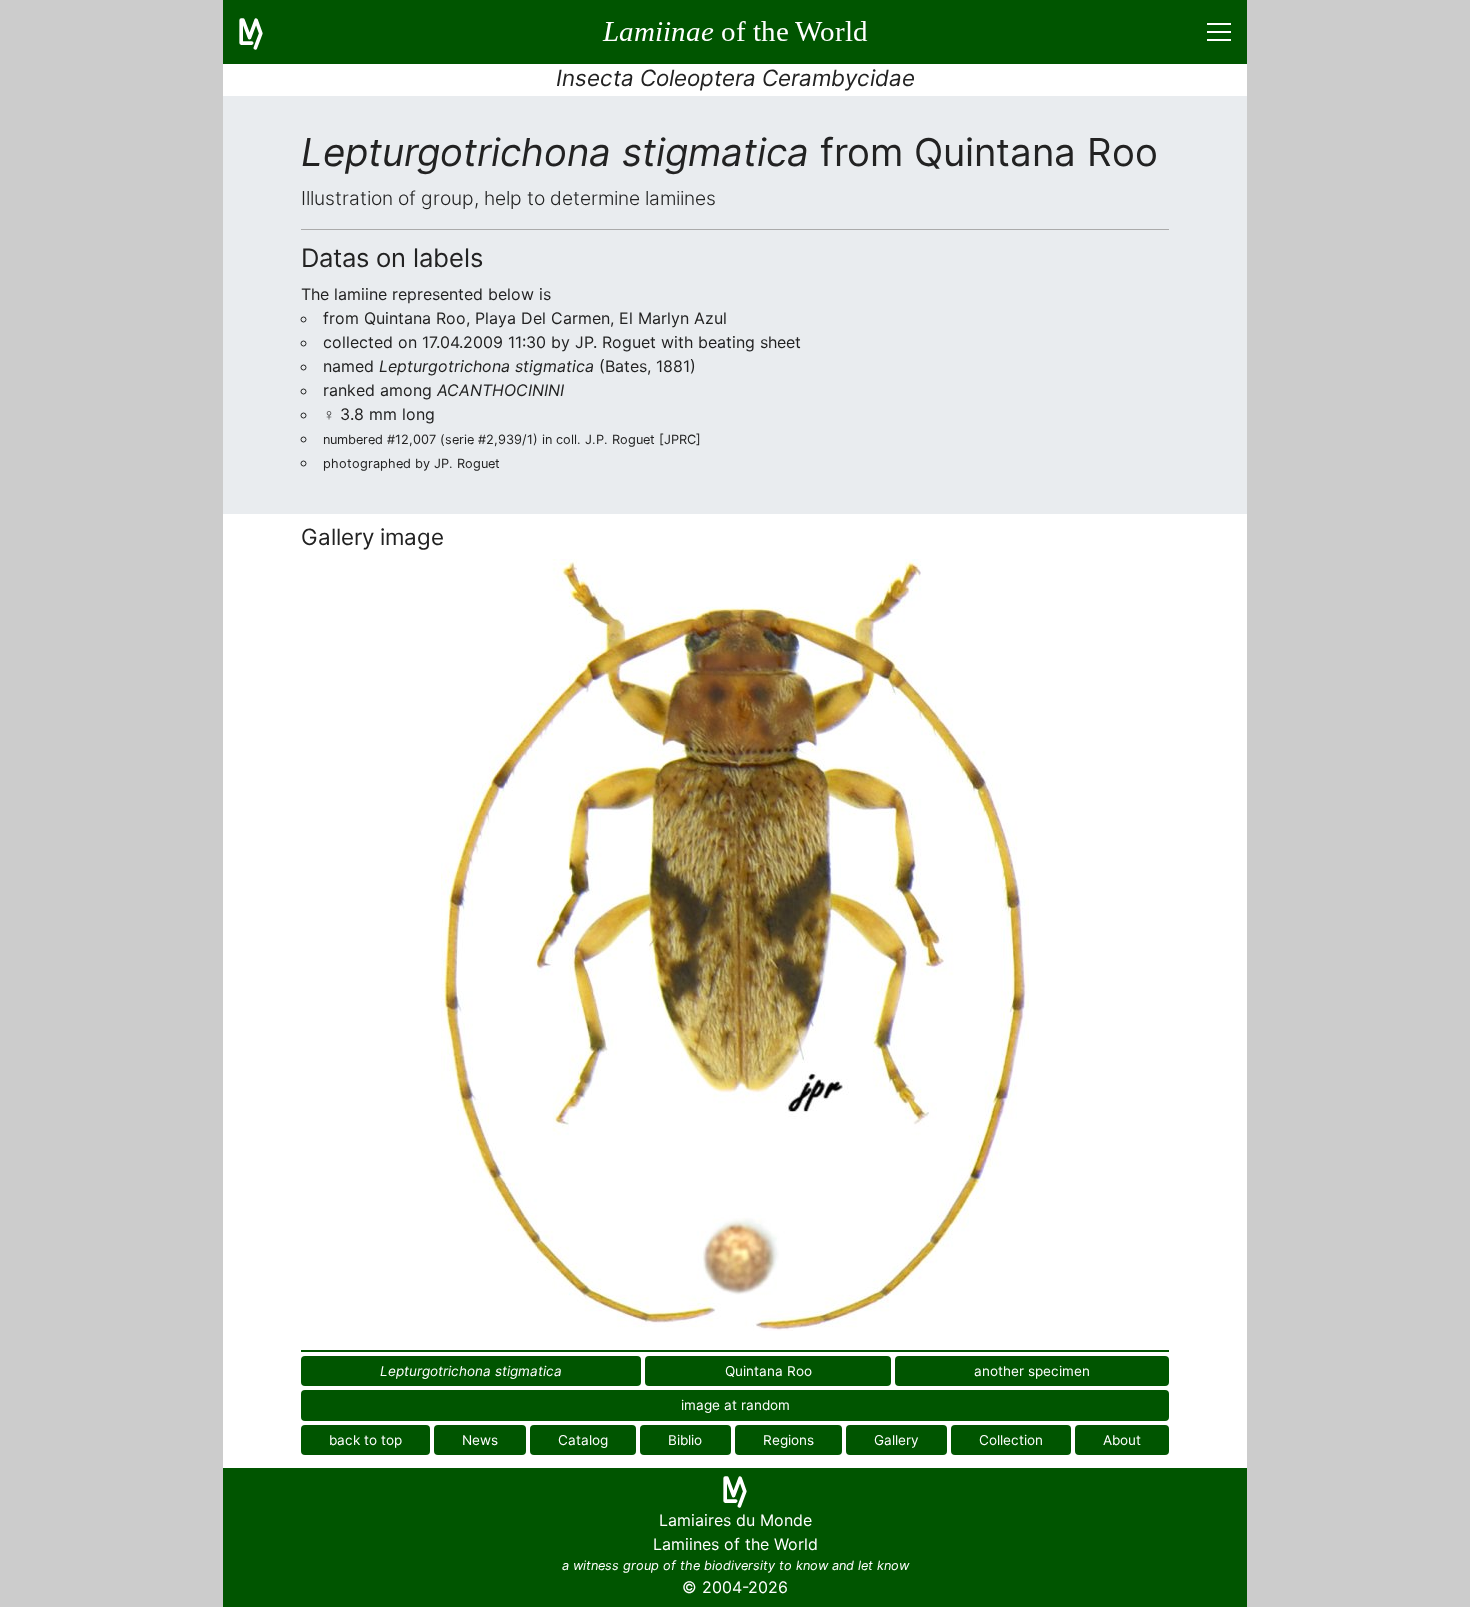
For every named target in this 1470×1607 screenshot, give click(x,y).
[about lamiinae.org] (263, 32)
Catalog (583, 1440)
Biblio (685, 1440)
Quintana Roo (768, 1371)
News (480, 1440)
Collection (1011, 1440)
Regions (788, 1440)
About (1122, 1440)
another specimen (1032, 1371)
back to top (365, 1440)
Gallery (896, 1440)
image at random (735, 1405)
